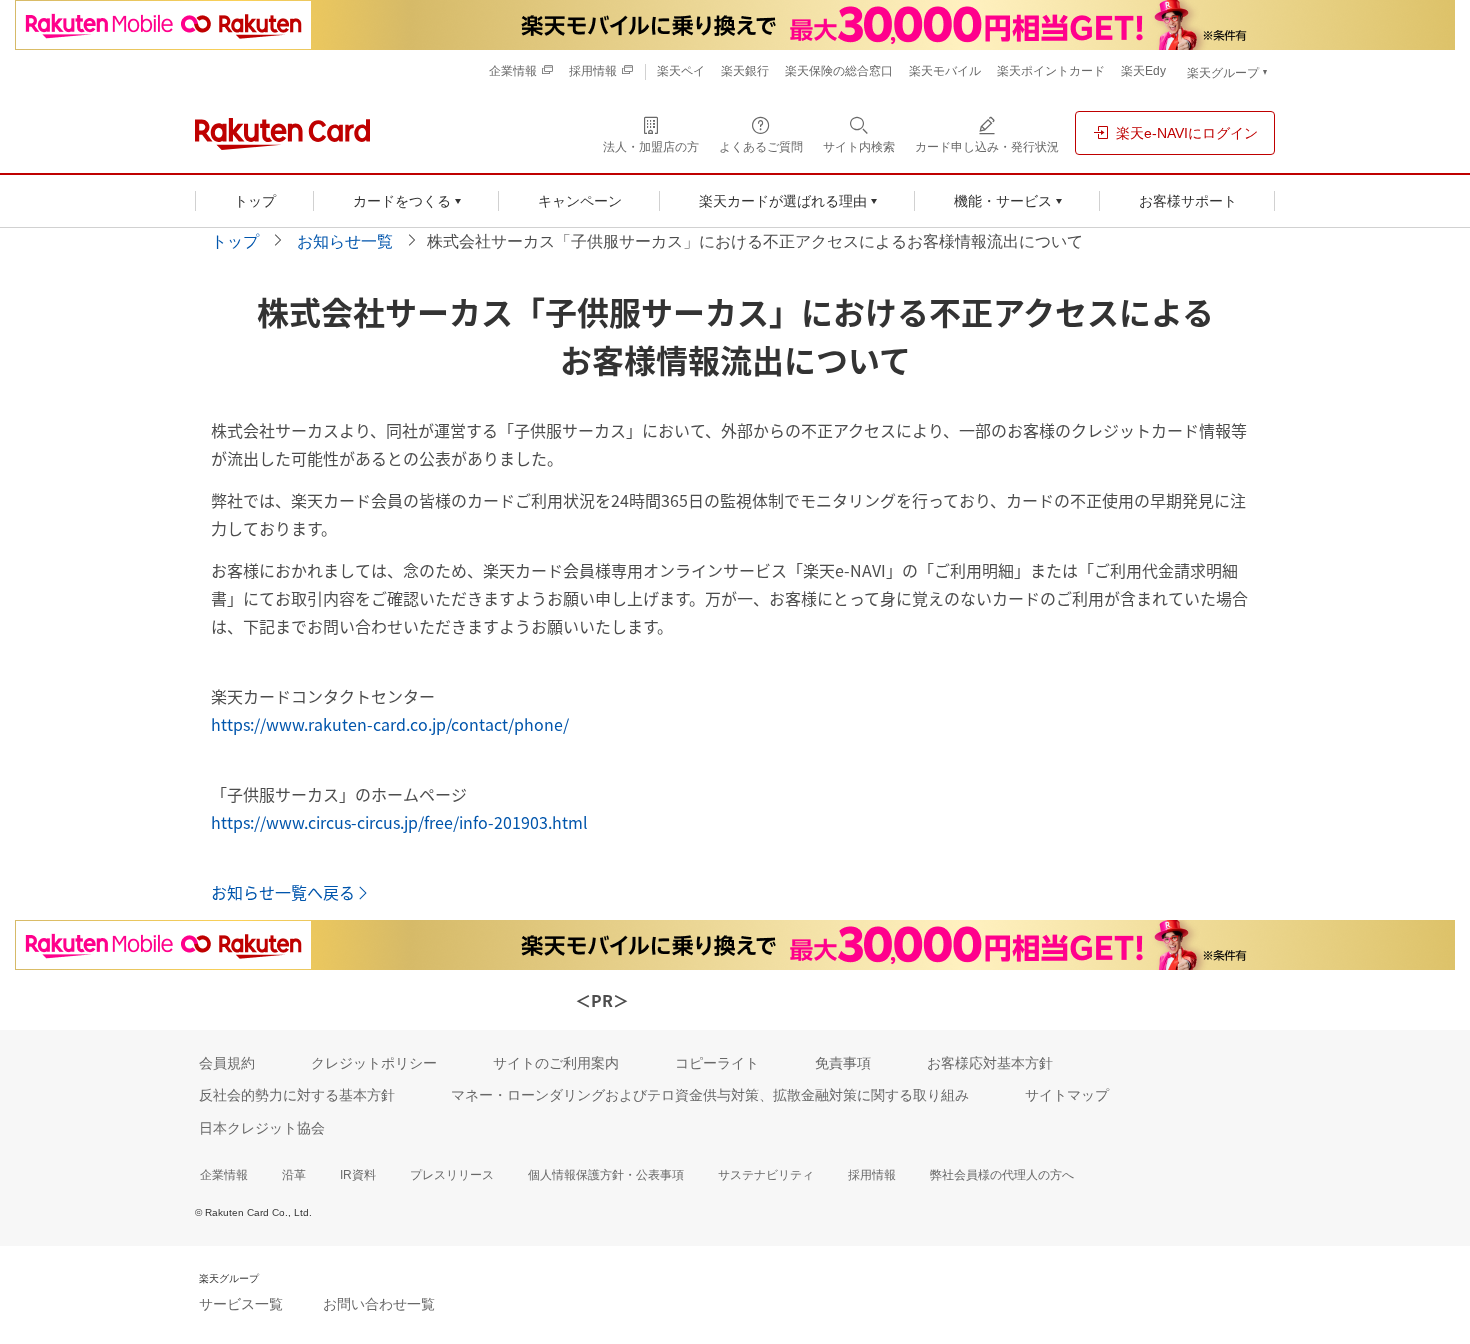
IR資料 (358, 1175)
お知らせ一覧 (345, 241)
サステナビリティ (766, 1175)
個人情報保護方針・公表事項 (606, 1175)
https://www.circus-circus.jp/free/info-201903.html (399, 822)
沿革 (294, 1175)
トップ (235, 241)
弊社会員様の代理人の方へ (1002, 1175)
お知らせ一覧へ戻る (283, 892)
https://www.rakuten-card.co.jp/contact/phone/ (390, 724)
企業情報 (224, 1175)
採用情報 (872, 1175)
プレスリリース (452, 1175)
